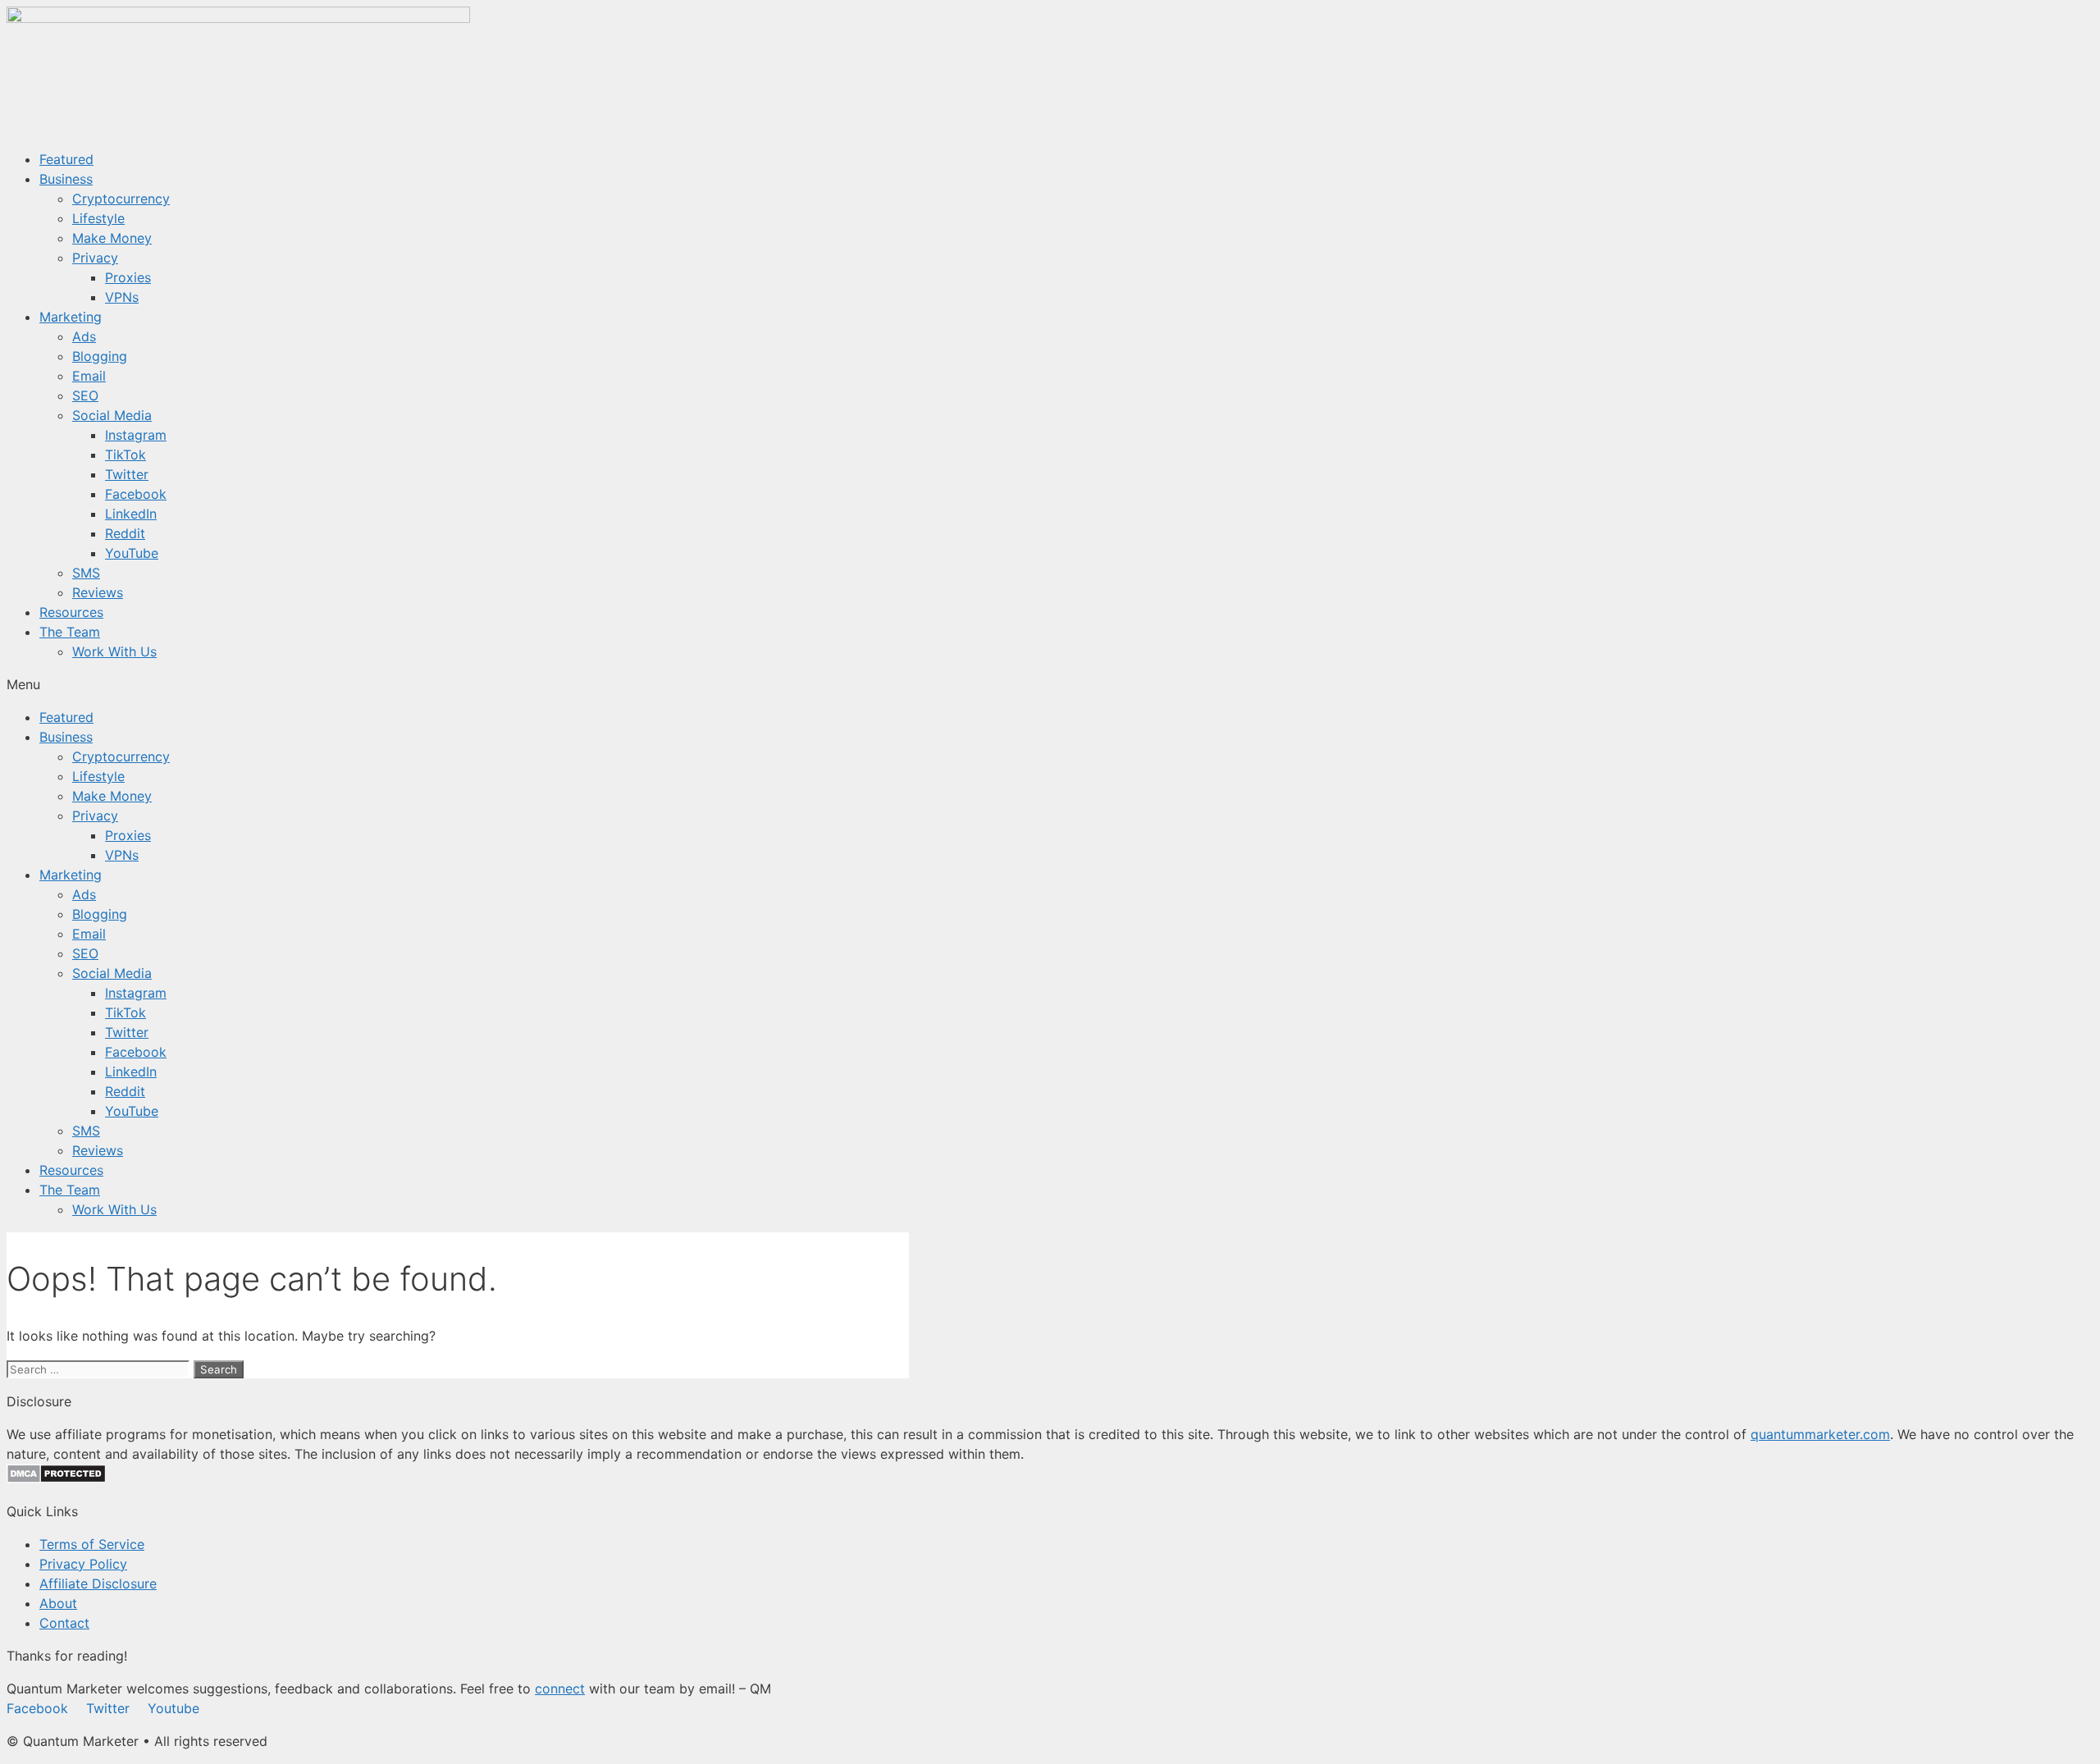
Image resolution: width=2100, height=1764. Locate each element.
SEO (85, 395)
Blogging (100, 356)
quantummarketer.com (1820, 1434)
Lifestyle (98, 218)
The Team (70, 632)
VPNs (122, 297)
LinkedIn (131, 514)
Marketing (71, 317)
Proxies (128, 277)
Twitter (127, 474)
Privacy (95, 258)
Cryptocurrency (121, 199)
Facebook (136, 494)
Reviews (98, 592)
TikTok (126, 455)
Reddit (125, 533)
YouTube (132, 553)
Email (89, 376)
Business (66, 179)
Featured (66, 159)
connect (560, 1689)
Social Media (112, 415)
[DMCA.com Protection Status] (56, 1478)
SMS (86, 573)
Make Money (112, 238)
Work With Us (114, 651)
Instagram (136, 435)
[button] (1050, 684)
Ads (84, 336)
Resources (71, 612)
